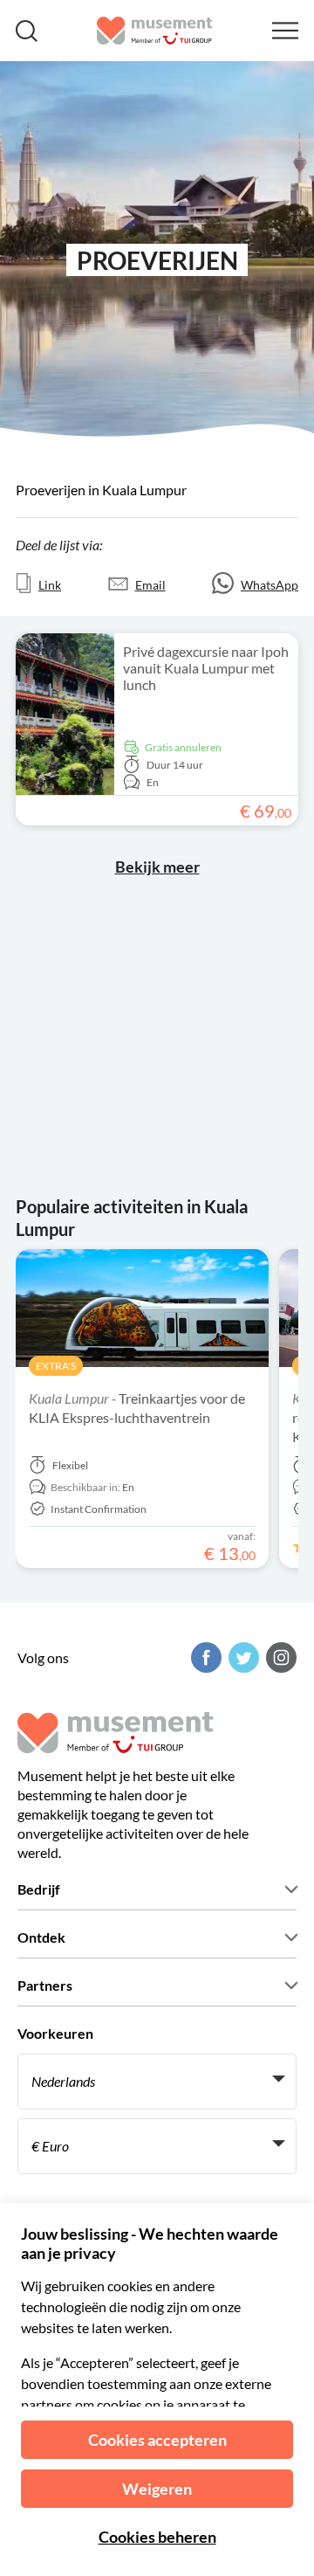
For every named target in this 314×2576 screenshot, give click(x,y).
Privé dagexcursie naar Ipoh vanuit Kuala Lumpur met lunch (206, 668)
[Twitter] (242, 1657)
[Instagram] (279, 1657)
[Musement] (155, 31)
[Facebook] (204, 1657)
